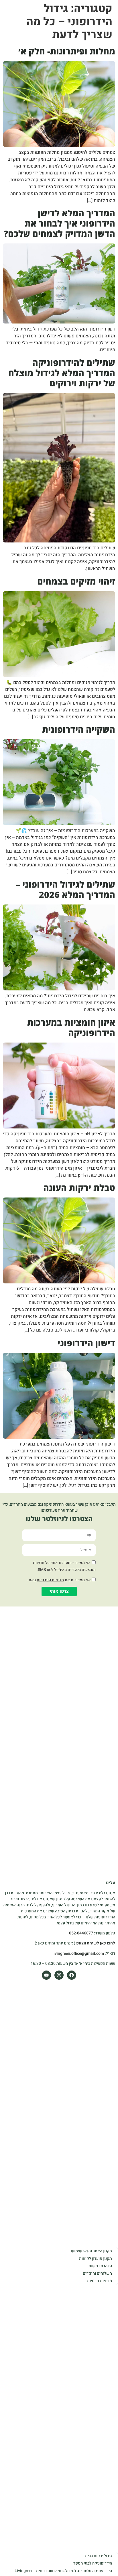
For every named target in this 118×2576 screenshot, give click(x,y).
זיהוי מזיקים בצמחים (76, 581)
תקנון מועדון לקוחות (96, 2259)
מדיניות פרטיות (100, 2281)
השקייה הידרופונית (79, 729)
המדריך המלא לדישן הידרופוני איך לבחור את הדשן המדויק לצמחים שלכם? (59, 223)
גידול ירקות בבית (99, 2556)
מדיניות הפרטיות (50, 1580)
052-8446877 (81, 1933)
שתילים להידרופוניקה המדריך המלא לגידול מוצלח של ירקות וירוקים (62, 373)
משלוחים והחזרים (97, 2273)
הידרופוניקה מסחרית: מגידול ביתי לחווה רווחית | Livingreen (63, 2571)
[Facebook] (72, 1975)
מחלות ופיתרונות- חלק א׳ (67, 51)
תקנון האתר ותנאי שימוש (92, 2251)
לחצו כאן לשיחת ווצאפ (96, 1943)
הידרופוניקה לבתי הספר (93, 2563)
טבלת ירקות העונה (79, 1188)
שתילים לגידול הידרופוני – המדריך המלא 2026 (65, 889)
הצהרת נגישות (100, 2266)
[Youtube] (46, 1975)
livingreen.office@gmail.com (78, 1953)
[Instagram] (59, 1975)
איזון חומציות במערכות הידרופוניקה (71, 1028)
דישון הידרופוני (86, 1343)
